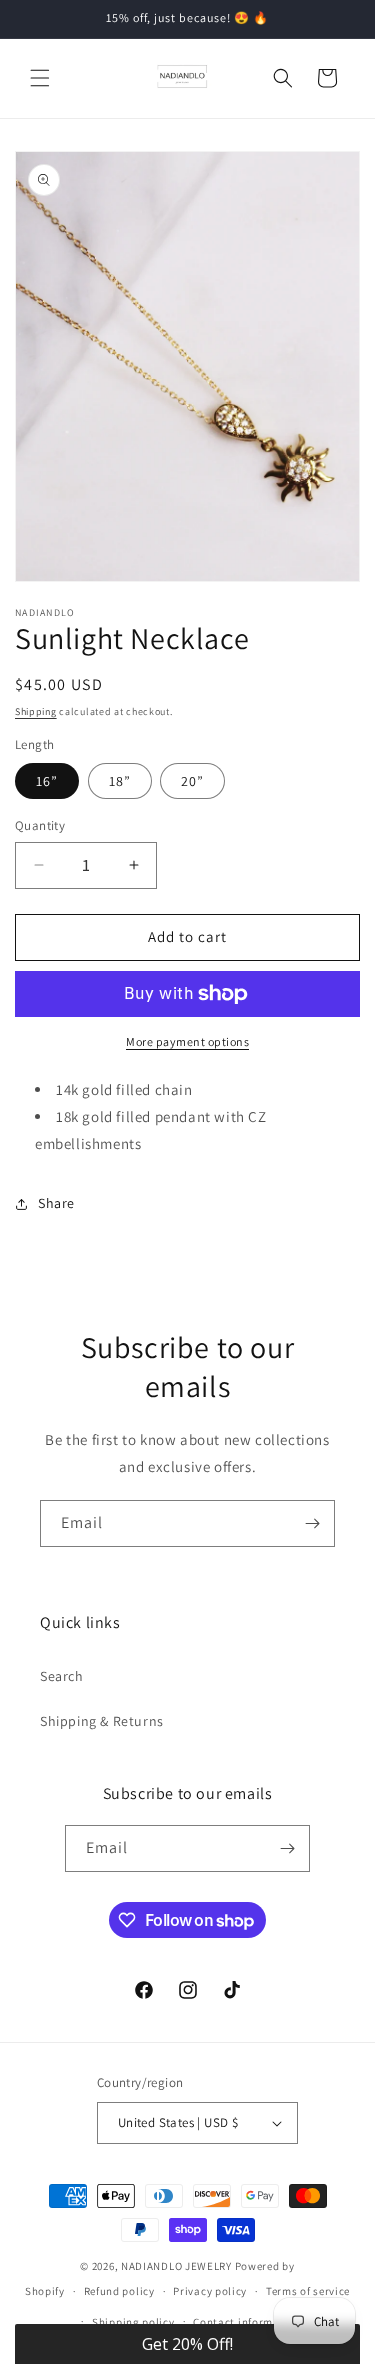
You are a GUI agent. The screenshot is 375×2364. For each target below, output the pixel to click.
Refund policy (119, 2291)
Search (62, 1676)
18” (120, 781)
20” (192, 781)
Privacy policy (210, 2291)
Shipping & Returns (102, 1721)
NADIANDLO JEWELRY (176, 2266)
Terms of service (308, 2291)
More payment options (187, 1041)
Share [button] (56, 1203)
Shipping (36, 711)
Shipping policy (133, 2322)
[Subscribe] (312, 1523)
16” (47, 781)
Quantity (40, 825)
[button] (40, 78)
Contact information (247, 2322)
